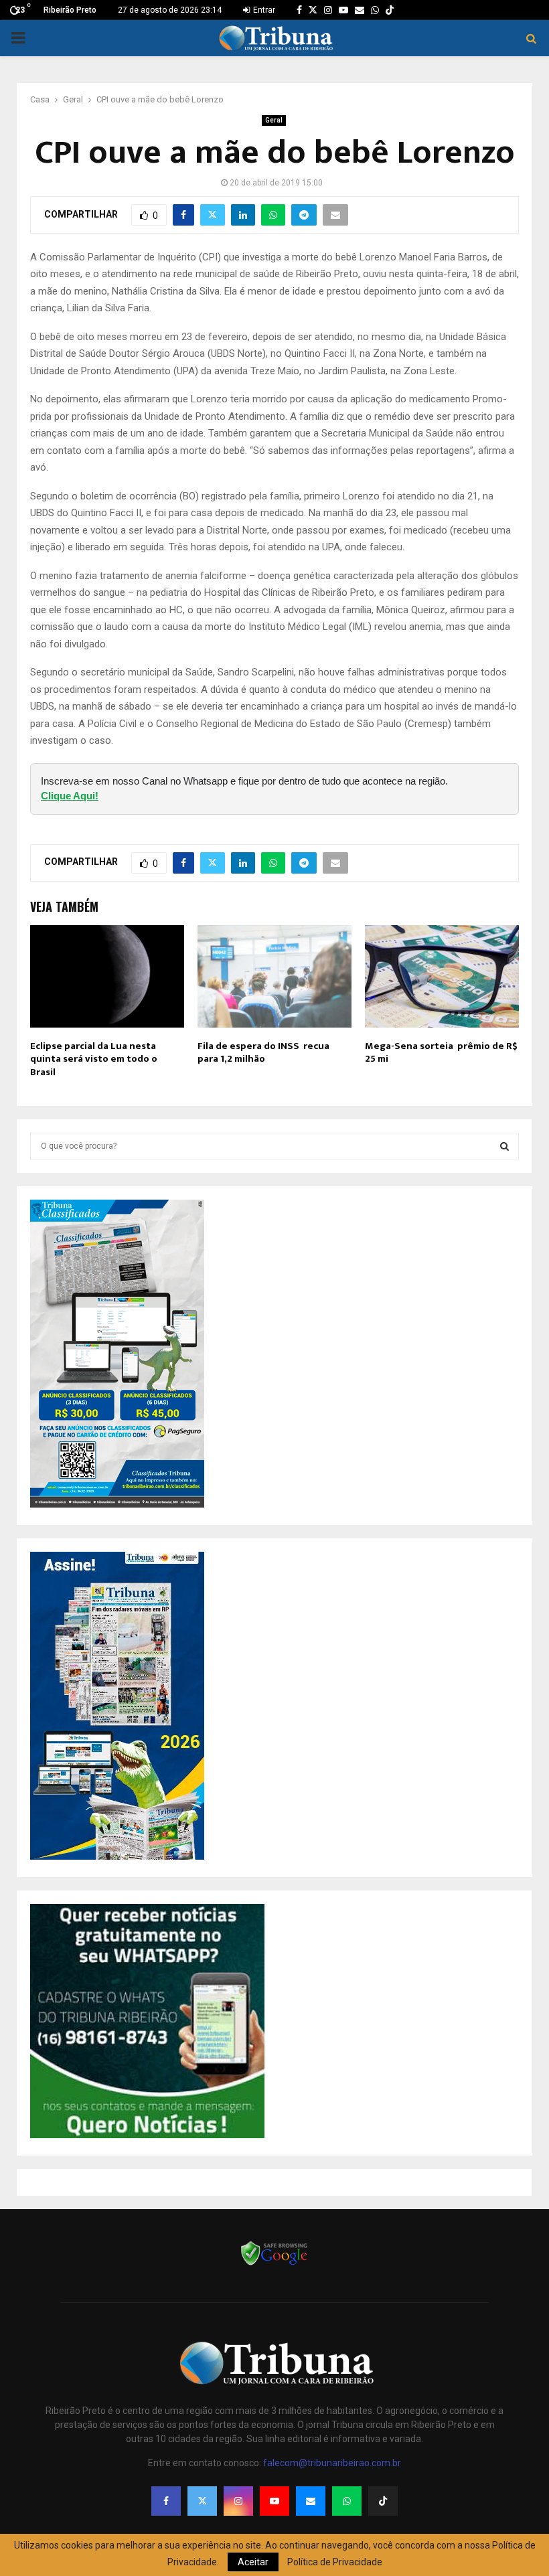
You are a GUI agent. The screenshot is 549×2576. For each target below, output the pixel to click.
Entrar (263, 10)
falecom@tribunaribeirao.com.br (332, 2463)
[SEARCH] (504, 1146)
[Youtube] (274, 2501)
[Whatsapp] (347, 2501)
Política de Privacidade (335, 2562)
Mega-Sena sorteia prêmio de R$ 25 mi (441, 1053)
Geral (274, 120)
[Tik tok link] (390, 10)
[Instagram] (238, 2501)
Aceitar (253, 2562)
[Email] (311, 2501)
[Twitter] (202, 2501)
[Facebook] (166, 2501)
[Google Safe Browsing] (274, 2264)
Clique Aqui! (70, 796)
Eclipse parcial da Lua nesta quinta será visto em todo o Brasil (94, 1059)
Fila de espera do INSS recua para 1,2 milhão (263, 1053)
